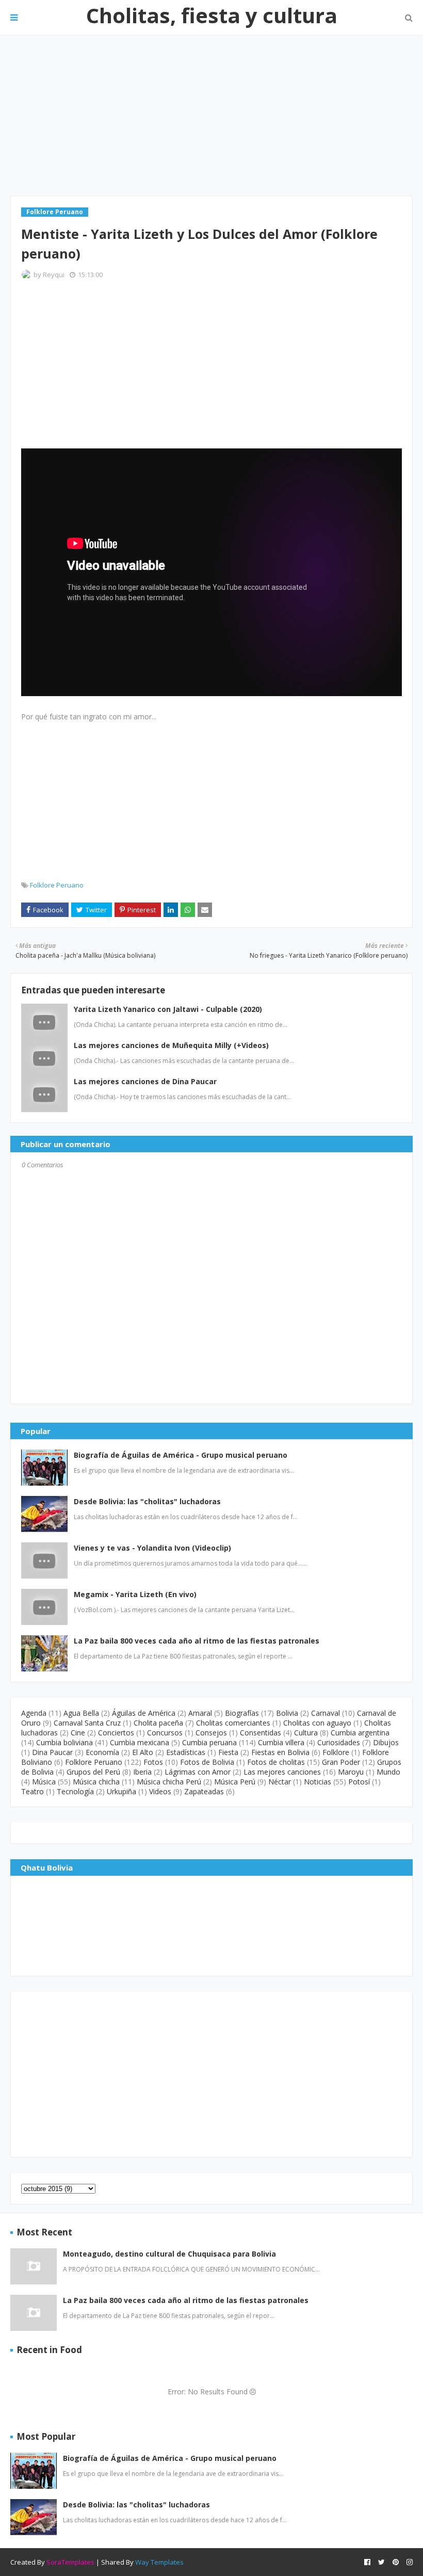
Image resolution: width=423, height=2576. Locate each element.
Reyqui (54, 275)
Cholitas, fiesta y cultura (212, 15)
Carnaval (326, 1713)
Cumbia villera (281, 1742)
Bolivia (287, 1713)
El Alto (143, 1752)
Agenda (34, 1713)
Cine (78, 1733)
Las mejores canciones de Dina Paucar (145, 1081)
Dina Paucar (52, 1752)
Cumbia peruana (209, 1742)
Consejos (211, 1733)
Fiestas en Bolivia (280, 1752)
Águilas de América (144, 1713)
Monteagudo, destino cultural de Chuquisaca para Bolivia (169, 2254)
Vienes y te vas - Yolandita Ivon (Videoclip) (152, 1548)
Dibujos (386, 1742)
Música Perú (235, 1782)
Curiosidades (339, 1742)
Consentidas (261, 1733)
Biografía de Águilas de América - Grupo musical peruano (181, 1455)
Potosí (359, 1782)
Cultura (306, 1733)
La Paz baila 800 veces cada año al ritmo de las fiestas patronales (197, 1641)
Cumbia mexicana (140, 1742)
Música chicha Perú (169, 1782)
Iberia (142, 1772)
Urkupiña (121, 1791)
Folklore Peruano (57, 885)
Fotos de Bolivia (207, 1762)
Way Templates (159, 2562)
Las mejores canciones (282, 1772)
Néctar (280, 1782)
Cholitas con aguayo (317, 1723)
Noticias (318, 1782)
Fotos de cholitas (276, 1762)
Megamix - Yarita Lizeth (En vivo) (135, 1594)
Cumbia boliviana (64, 1742)
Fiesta (228, 1752)
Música (44, 1782)
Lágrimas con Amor (198, 1772)
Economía (102, 1752)
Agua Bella (81, 1713)
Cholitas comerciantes (233, 1723)
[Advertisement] (211, 116)
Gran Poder (341, 1762)
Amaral (200, 1713)
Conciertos (116, 1733)
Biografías (242, 1713)
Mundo (388, 1772)
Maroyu (351, 1772)
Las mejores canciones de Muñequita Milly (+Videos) (171, 1045)
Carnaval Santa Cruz (87, 1723)
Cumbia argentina (360, 1733)
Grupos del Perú (93, 1772)
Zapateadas (204, 1791)
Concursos (165, 1733)
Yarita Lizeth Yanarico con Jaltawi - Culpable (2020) (168, 1009)
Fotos (153, 1762)
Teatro (32, 1791)
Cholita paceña (158, 1723)
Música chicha (96, 1782)
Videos (160, 1791)
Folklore (336, 1752)
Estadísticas (186, 1752)
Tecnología (75, 1791)
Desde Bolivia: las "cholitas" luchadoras (147, 1501)
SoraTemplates (70, 2562)
